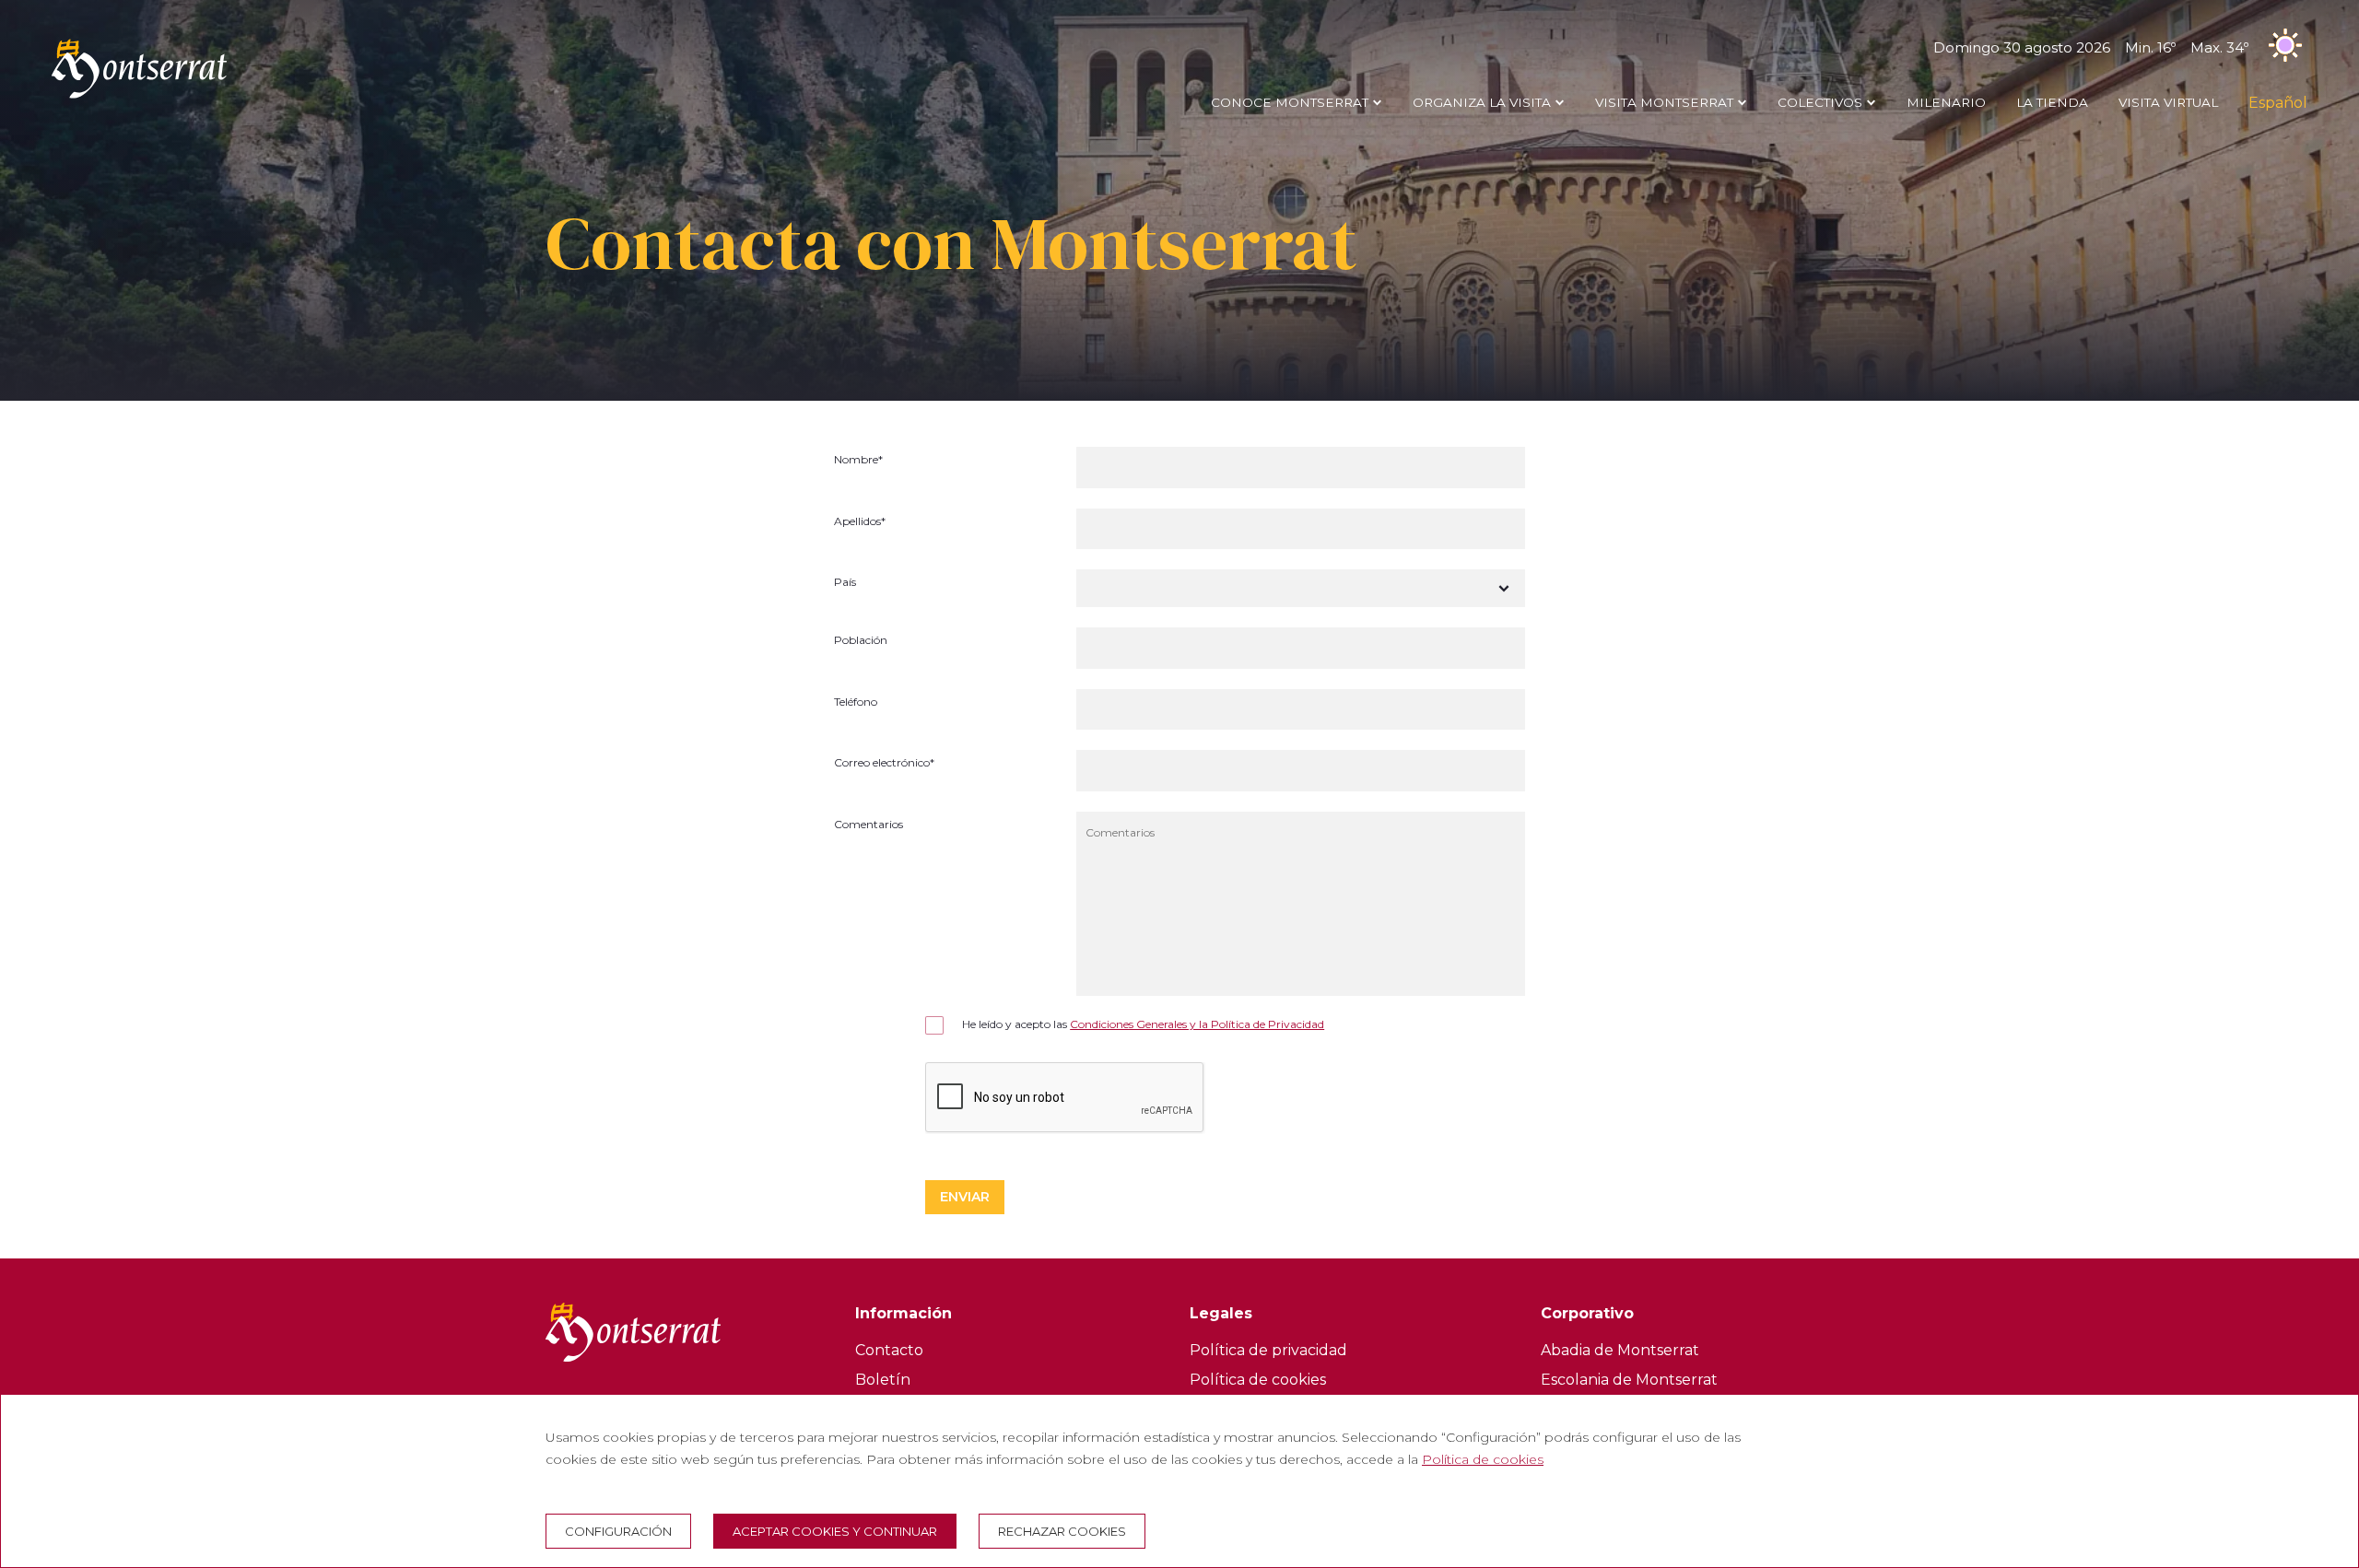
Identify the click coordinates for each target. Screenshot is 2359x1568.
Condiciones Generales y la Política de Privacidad (1197, 1024)
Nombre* (858, 460)
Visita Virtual (2168, 102)
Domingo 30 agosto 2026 (2091, 47)
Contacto (889, 1350)
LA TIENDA (2052, 102)
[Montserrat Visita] (139, 98)
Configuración (618, 1531)
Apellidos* (860, 522)
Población (861, 641)
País (845, 583)
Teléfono (856, 702)
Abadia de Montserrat (1620, 1350)
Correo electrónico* (884, 763)
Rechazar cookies (1062, 1531)
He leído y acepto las (1143, 1024)
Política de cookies (1258, 1380)
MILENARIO (1946, 102)
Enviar (965, 1197)
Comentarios (868, 825)
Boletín (883, 1380)
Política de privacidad (1268, 1350)
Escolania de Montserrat (1629, 1380)
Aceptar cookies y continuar (835, 1531)
